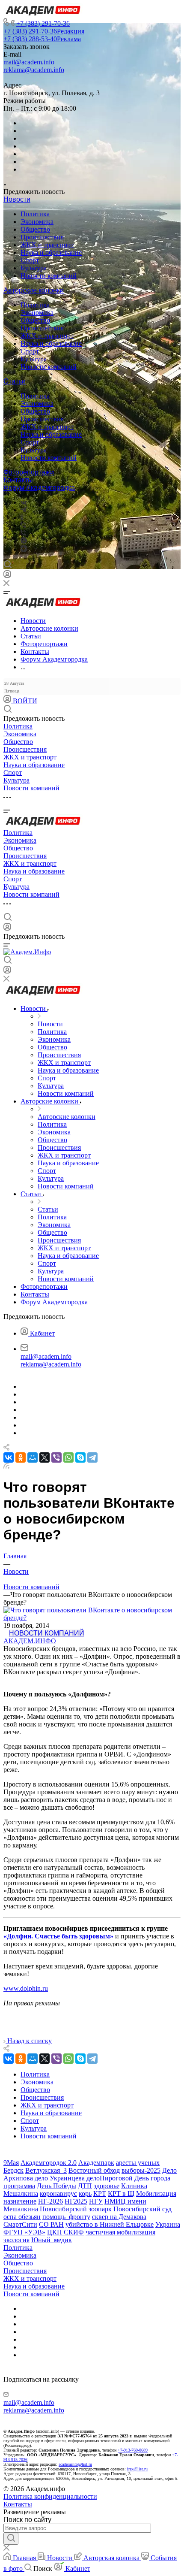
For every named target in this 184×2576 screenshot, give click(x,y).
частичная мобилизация (120, 2232)
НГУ (96, 2201)
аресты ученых (138, 2163)
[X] (45, 1457)
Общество (35, 229)
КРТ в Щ (121, 2194)
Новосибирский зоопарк (76, 2209)
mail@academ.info (29, 62)
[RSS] (6, 1466)
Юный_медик (52, 2240)
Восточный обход (94, 2170)
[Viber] (23, 525)
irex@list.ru (137, 2469)
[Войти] (7, 576)
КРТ (100, 2194)
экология (16, 2240)
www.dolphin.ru (26, 1988)
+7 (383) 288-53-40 (42, 39)
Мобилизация (156, 2194)
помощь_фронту (66, 2217)
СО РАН (51, 2224)
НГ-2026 (50, 2201)
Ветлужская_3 (46, 2170)
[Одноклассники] (22, 518)
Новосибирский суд (142, 2209)
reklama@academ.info (34, 70)
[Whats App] (24, 541)
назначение (20, 2201)
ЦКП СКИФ (65, 2232)
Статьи (15, 381)
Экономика (37, 222)
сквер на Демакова (119, 2217)
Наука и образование (51, 252)
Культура (34, 268)
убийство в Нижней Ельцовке (110, 2224)
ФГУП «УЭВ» (24, 2232)
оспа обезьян (22, 2217)
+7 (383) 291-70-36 (43, 23)
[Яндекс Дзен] (24, 549)
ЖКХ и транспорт (47, 245)
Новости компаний (49, 276)
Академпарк (96, 2163)
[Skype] (80, 1457)
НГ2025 (76, 2201)
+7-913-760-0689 (133, 2450)
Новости (17, 199)
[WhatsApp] (68, 1457)
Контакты (18, 480)
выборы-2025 (141, 2170)
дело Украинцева (60, 2178)
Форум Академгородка (39, 488)
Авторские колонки (34, 290)
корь (85, 2194)
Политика (35, 214)
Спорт (30, 260)
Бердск (13, 2170)
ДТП (85, 2186)
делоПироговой (110, 2178)
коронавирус (58, 2194)
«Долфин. (19, 1936)
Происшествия (42, 237)
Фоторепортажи (29, 472)
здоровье (107, 2186)
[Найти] (11, 2539)
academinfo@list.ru (75, 2464)
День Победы (56, 2186)
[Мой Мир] (33, 1457)
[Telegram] (24, 510)
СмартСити (20, 2224)
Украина (168, 2224)
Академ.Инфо (30, 1641)
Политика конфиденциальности (50, 2496)
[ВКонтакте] (24, 502)
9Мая (11, 2163)
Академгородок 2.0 (49, 2163)
